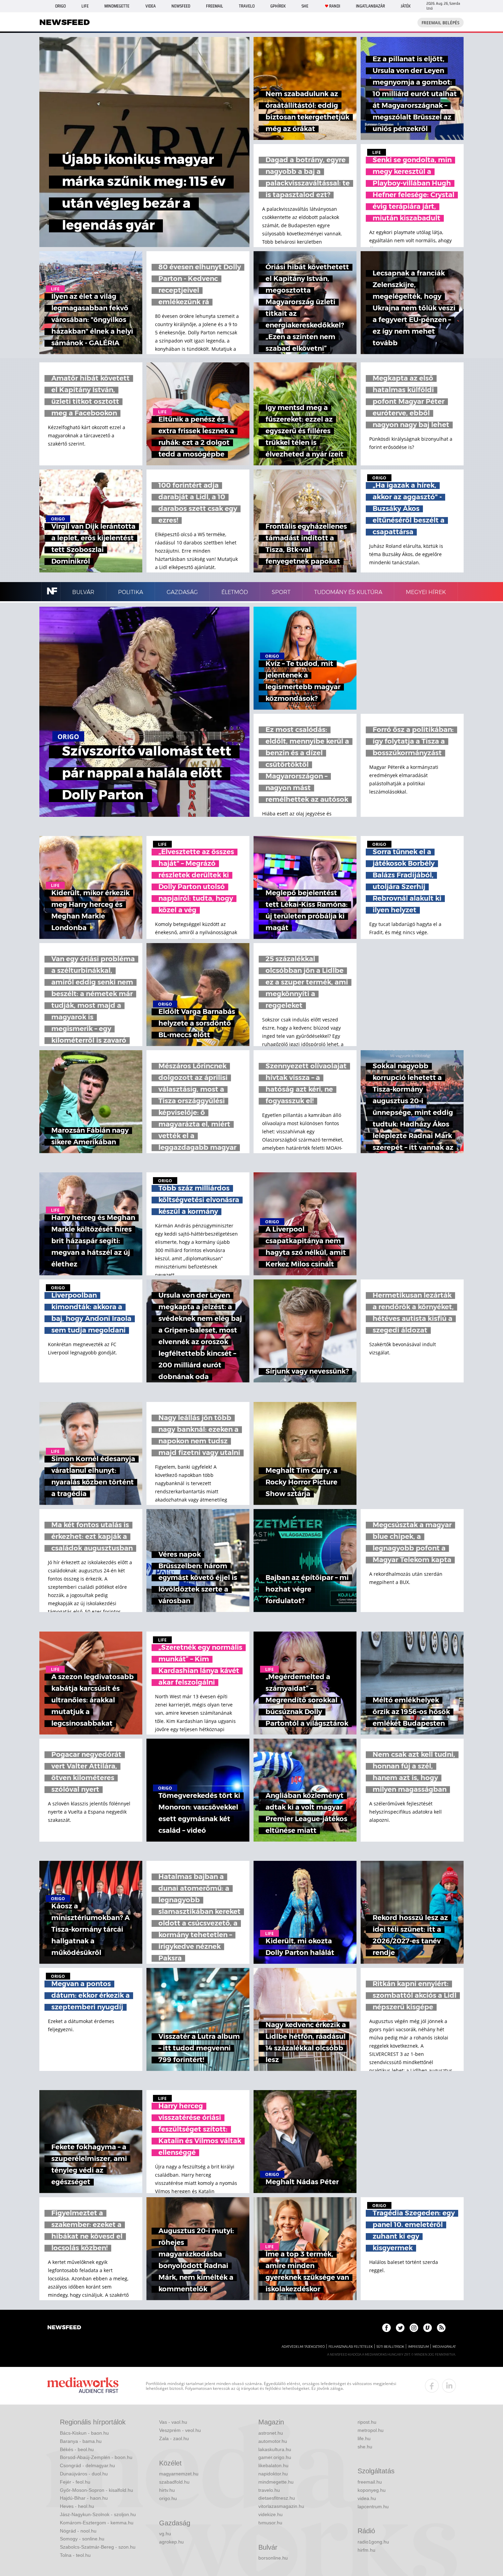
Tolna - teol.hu (75, 2555)
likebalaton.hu (273, 2465)
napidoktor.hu (273, 2474)
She (305, 6)
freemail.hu (370, 2482)
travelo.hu (269, 2490)
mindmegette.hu (276, 2482)
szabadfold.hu (174, 2482)
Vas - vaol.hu (173, 2422)
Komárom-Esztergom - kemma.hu (97, 2523)
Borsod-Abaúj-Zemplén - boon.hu (96, 2457)
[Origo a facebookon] (386, 2328)
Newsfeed (181, 6)
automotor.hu (273, 2441)
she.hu (365, 2447)
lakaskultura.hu (275, 2449)
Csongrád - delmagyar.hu (87, 2465)
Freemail (215, 6)
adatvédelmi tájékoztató (303, 2347)
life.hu (364, 2438)
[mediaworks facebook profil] (432, 2386)
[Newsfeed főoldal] (64, 2328)
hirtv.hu (167, 2490)
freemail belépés (441, 23)
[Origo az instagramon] (414, 2328)
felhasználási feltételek (351, 2347)
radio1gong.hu (373, 2542)
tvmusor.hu (270, 2523)
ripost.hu (367, 2422)
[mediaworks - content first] (83, 2386)
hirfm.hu (366, 2550)
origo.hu (168, 2498)
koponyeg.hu (372, 2490)
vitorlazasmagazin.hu (281, 2506)
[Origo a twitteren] (400, 2328)
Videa (151, 6)
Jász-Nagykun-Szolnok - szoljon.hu (98, 2514)
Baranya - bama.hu (81, 2441)
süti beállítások (390, 2347)
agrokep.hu (171, 2542)
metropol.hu (371, 2430)
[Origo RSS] (441, 2328)
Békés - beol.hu (77, 2449)
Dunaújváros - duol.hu (84, 2474)
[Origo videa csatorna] (428, 2328)
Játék (406, 6)
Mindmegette (117, 6)
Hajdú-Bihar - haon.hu (84, 2498)
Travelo (247, 6)
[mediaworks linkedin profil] (449, 2386)
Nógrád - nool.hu (78, 2531)
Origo (60, 6)
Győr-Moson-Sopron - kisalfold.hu (96, 2490)
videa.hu (367, 2498)
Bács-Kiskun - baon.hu (84, 2433)
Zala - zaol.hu (174, 2438)
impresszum (418, 2347)
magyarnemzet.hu (179, 2474)
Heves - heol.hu (77, 2506)
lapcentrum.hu (373, 2507)
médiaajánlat (444, 2347)
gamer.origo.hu (275, 2457)
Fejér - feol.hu (75, 2482)
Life (85, 6)
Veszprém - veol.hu (180, 2430)
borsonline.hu (273, 2558)
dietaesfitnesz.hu (277, 2498)
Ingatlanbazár (370, 6)
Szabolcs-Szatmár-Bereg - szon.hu (98, 2547)
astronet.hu (271, 2433)
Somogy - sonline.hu (82, 2539)
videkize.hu (270, 2514)
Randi (335, 6)
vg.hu (165, 2534)
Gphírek (278, 6)
